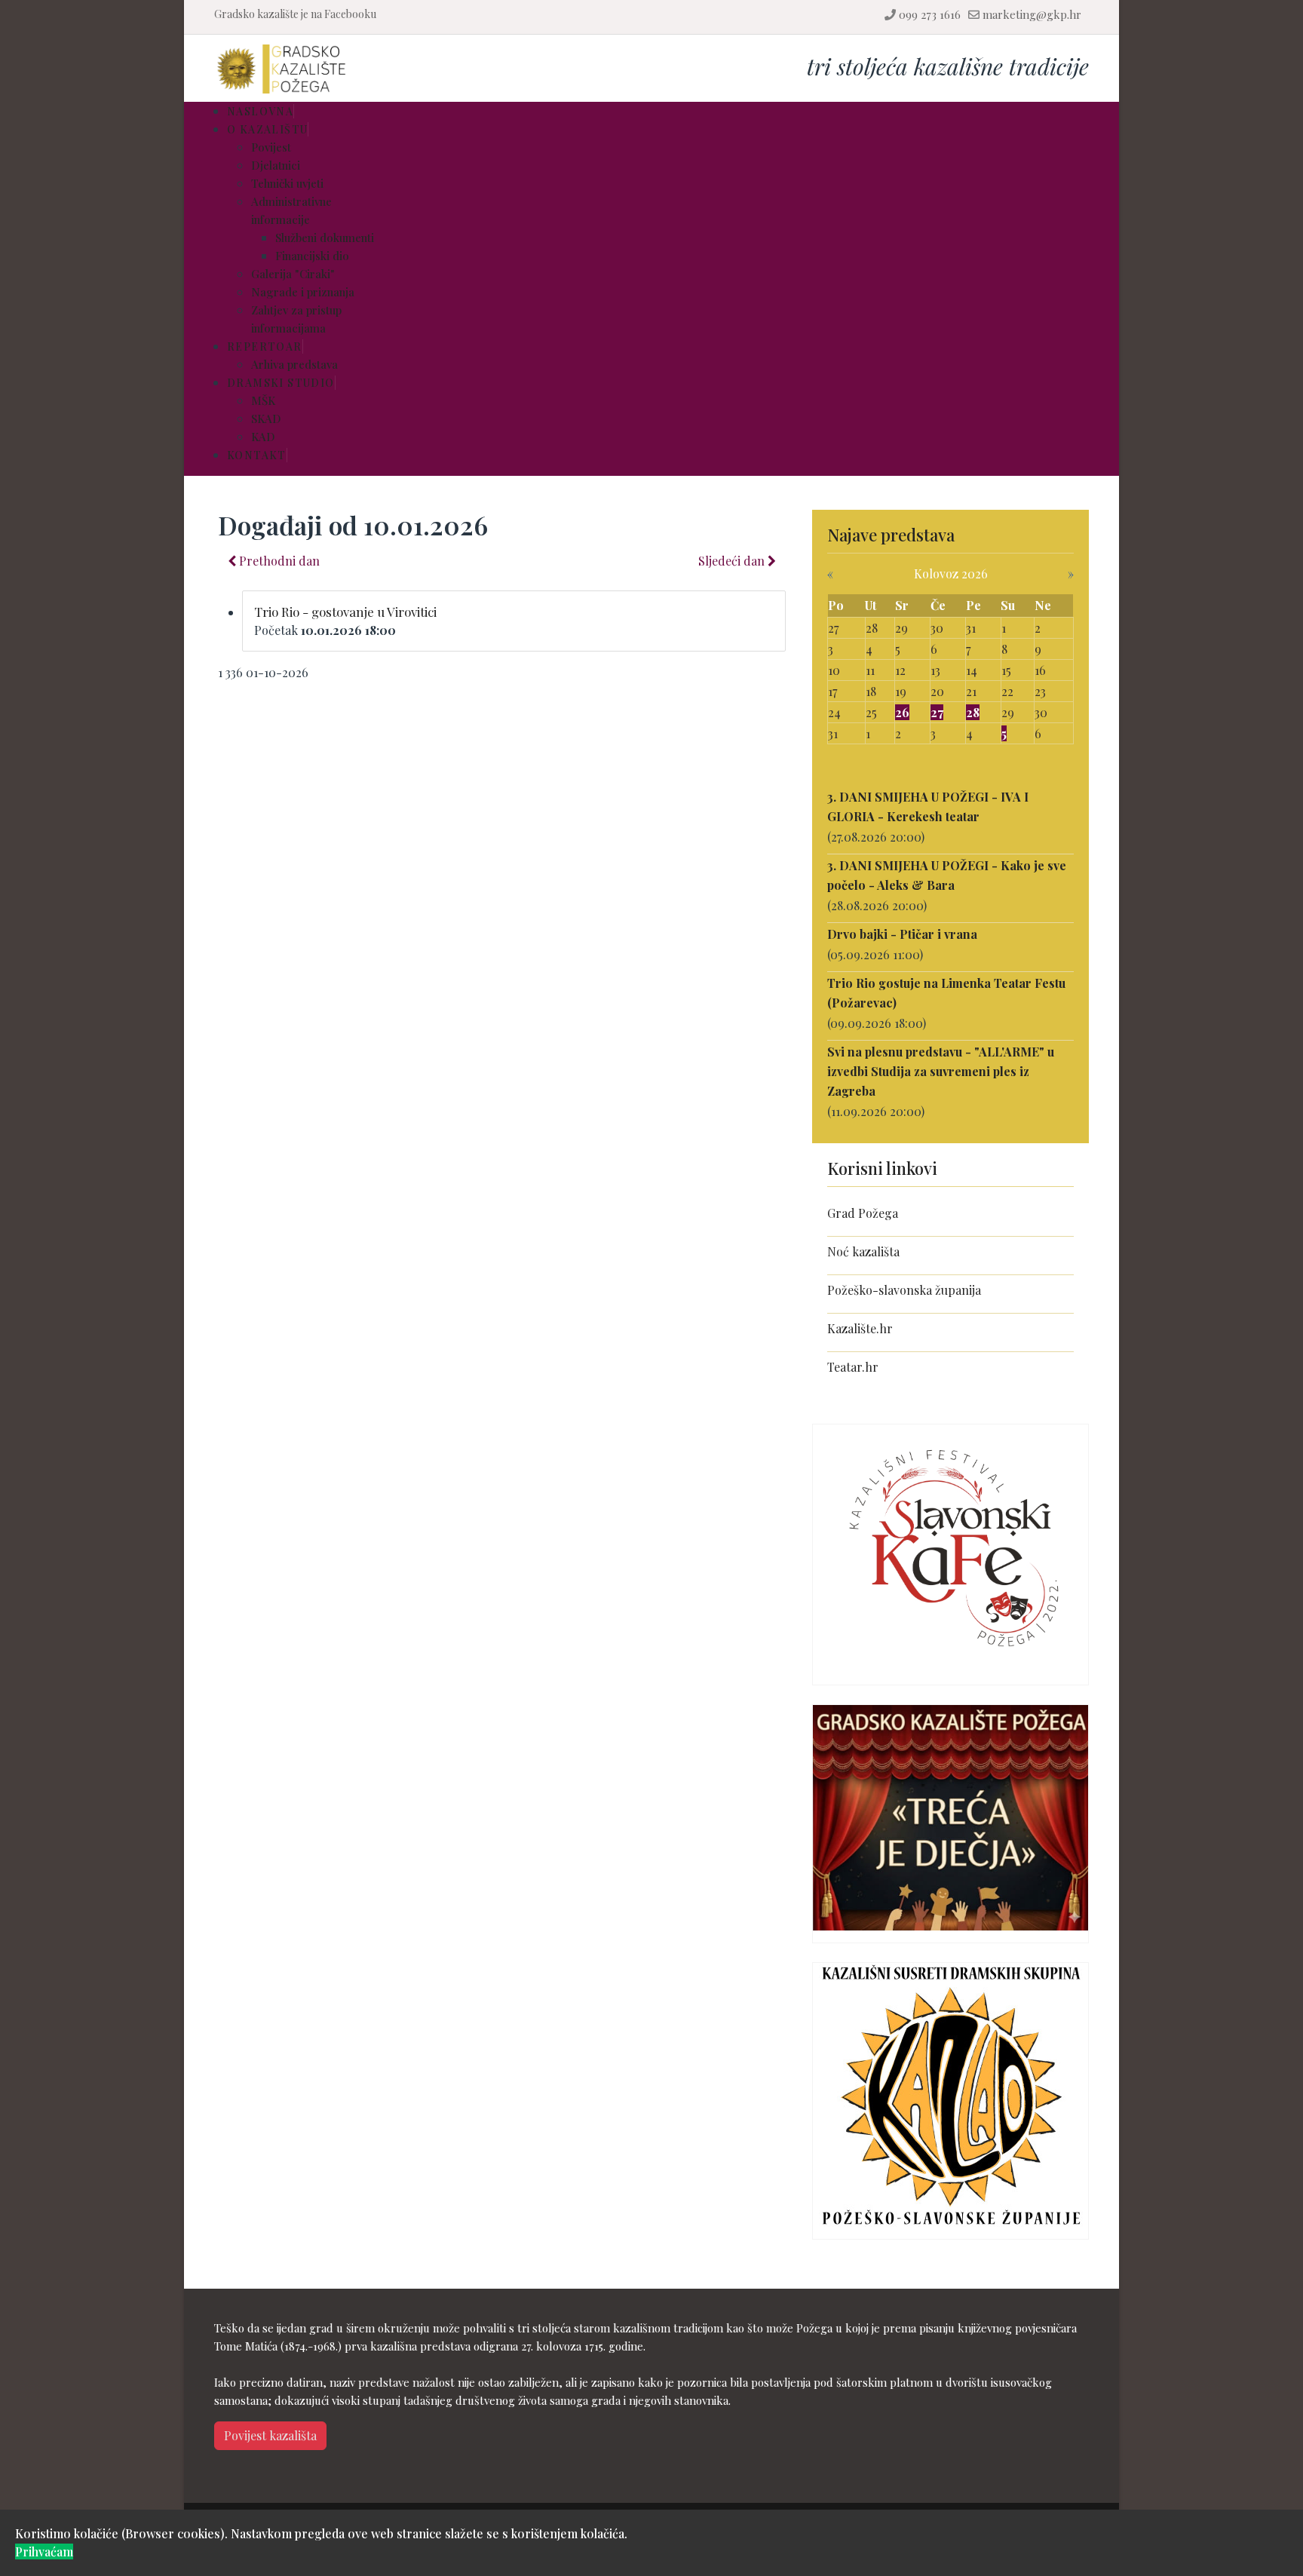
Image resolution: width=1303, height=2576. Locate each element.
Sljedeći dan (733, 561)
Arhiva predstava (294, 364)
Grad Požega (863, 1213)
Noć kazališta (863, 1251)
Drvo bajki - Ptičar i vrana (902, 934)
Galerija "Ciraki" (293, 274)
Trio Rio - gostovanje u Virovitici (345, 612)
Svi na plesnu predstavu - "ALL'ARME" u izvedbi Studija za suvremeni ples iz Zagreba (941, 1071)
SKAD (266, 419)
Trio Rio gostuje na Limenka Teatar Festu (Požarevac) (946, 993)
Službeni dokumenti (325, 238)
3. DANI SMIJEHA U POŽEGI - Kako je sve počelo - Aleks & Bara (947, 875)
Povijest (271, 147)
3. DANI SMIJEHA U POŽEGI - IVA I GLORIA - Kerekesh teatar (928, 807)
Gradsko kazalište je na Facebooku (295, 14)
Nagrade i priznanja (303, 292)
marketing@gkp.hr (1032, 14)
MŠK (263, 400)
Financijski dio (312, 256)
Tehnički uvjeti (287, 183)
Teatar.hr (853, 1367)
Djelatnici (276, 165)
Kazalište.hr (860, 1328)
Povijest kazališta (270, 2435)
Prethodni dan (278, 561)
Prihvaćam (44, 2551)
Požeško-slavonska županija (904, 1290)
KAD (263, 437)
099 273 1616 (930, 14)
